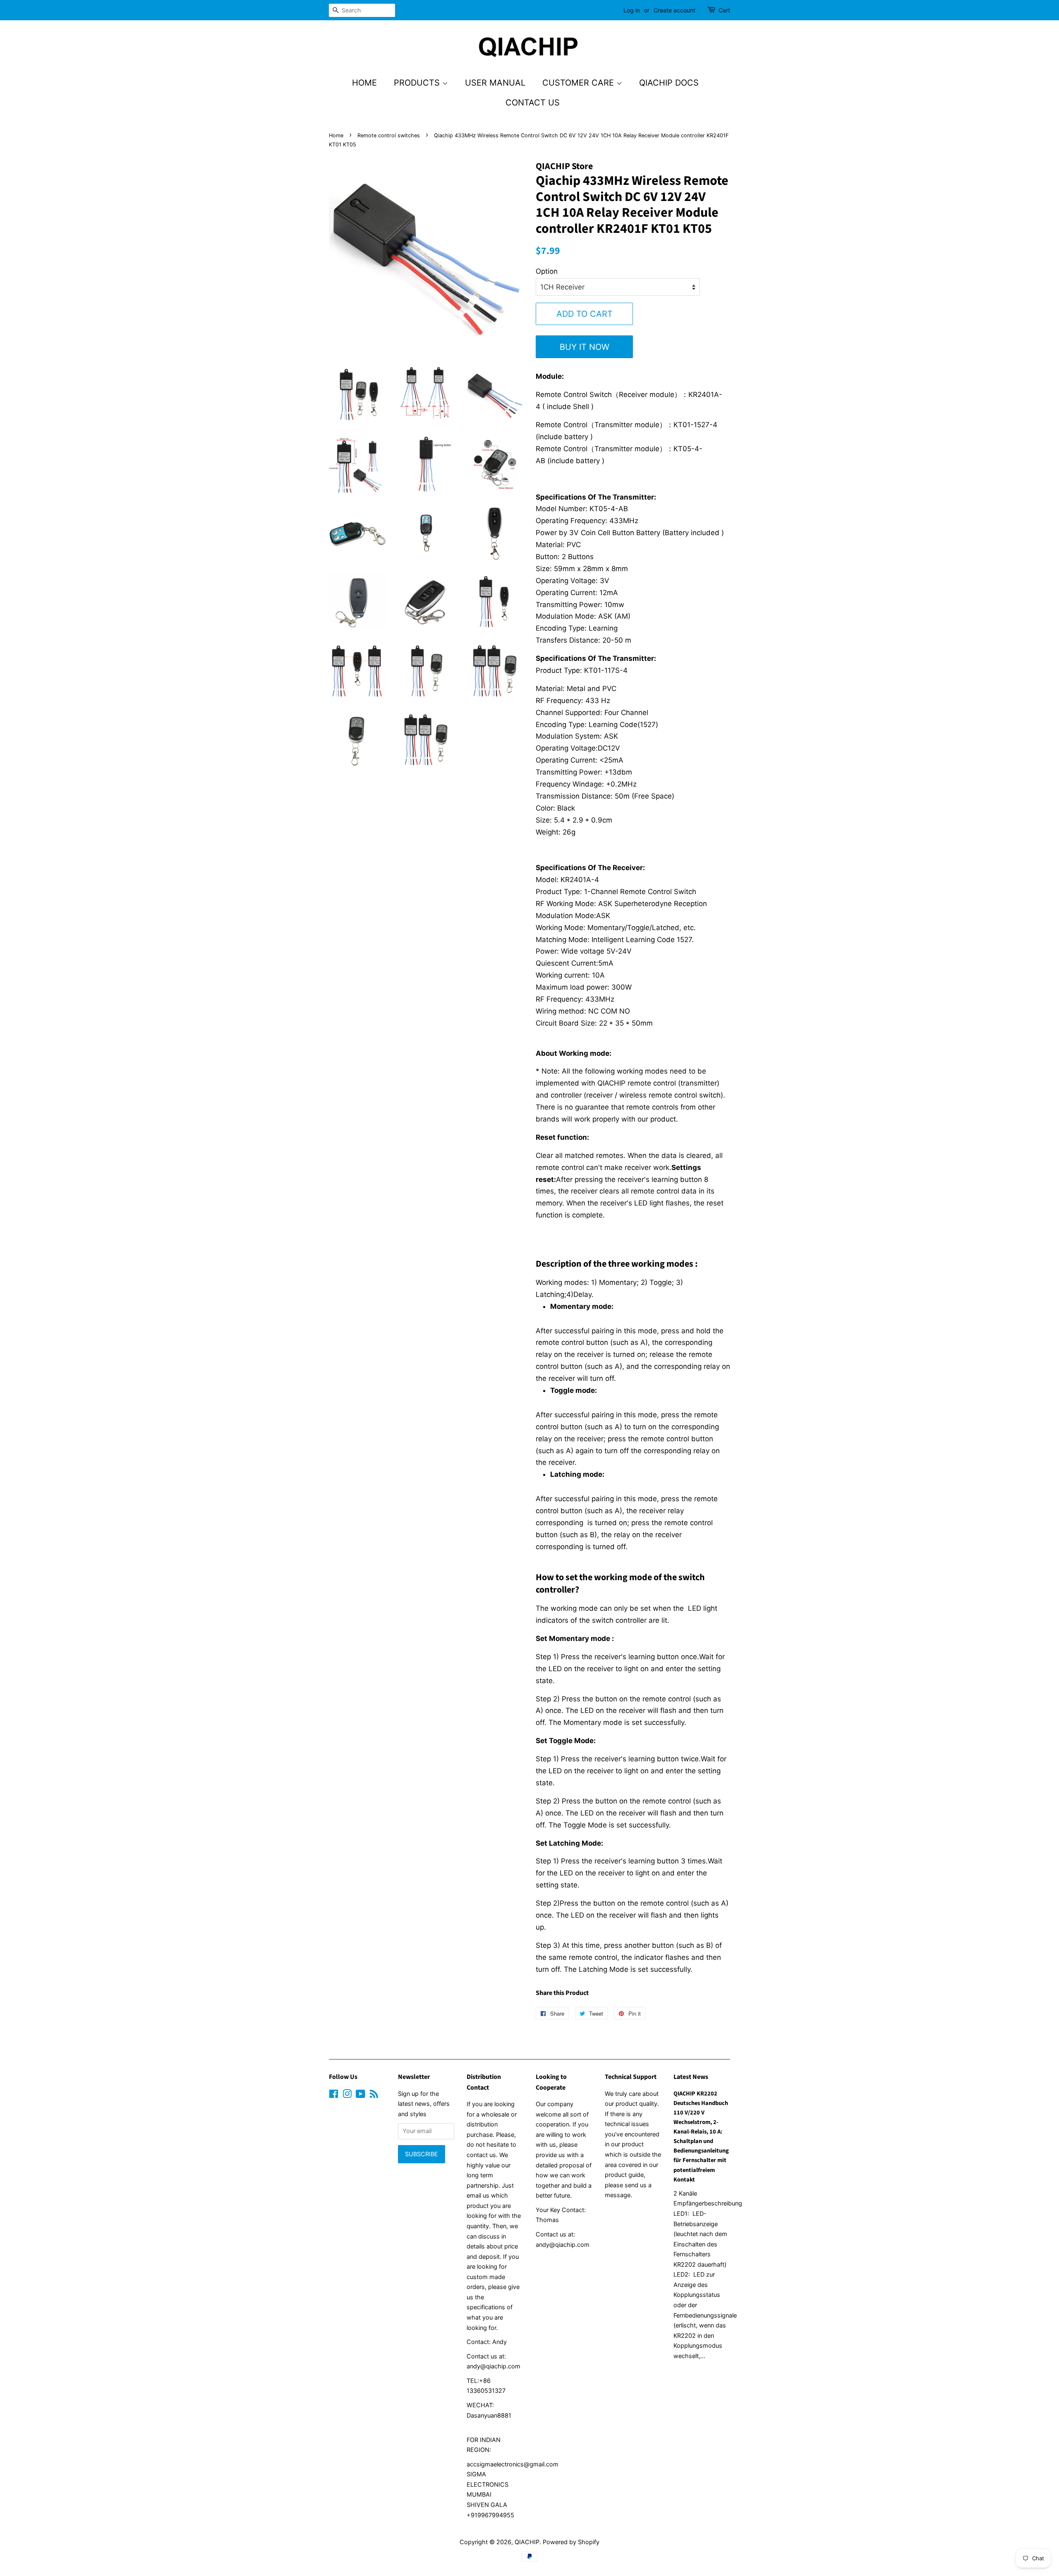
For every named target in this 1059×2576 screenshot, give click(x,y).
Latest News (691, 2077)
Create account (674, 10)
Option (547, 271)
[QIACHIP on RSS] (374, 2095)
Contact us (533, 103)
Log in (632, 10)
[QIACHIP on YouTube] (361, 2095)
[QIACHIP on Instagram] (347, 2095)
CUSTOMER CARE (579, 83)
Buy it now (585, 347)
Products (418, 83)
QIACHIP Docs (669, 83)
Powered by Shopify (571, 2542)
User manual (495, 83)
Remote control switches (389, 135)
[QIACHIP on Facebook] (334, 2095)
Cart (724, 10)
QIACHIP (527, 2542)
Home (364, 83)
